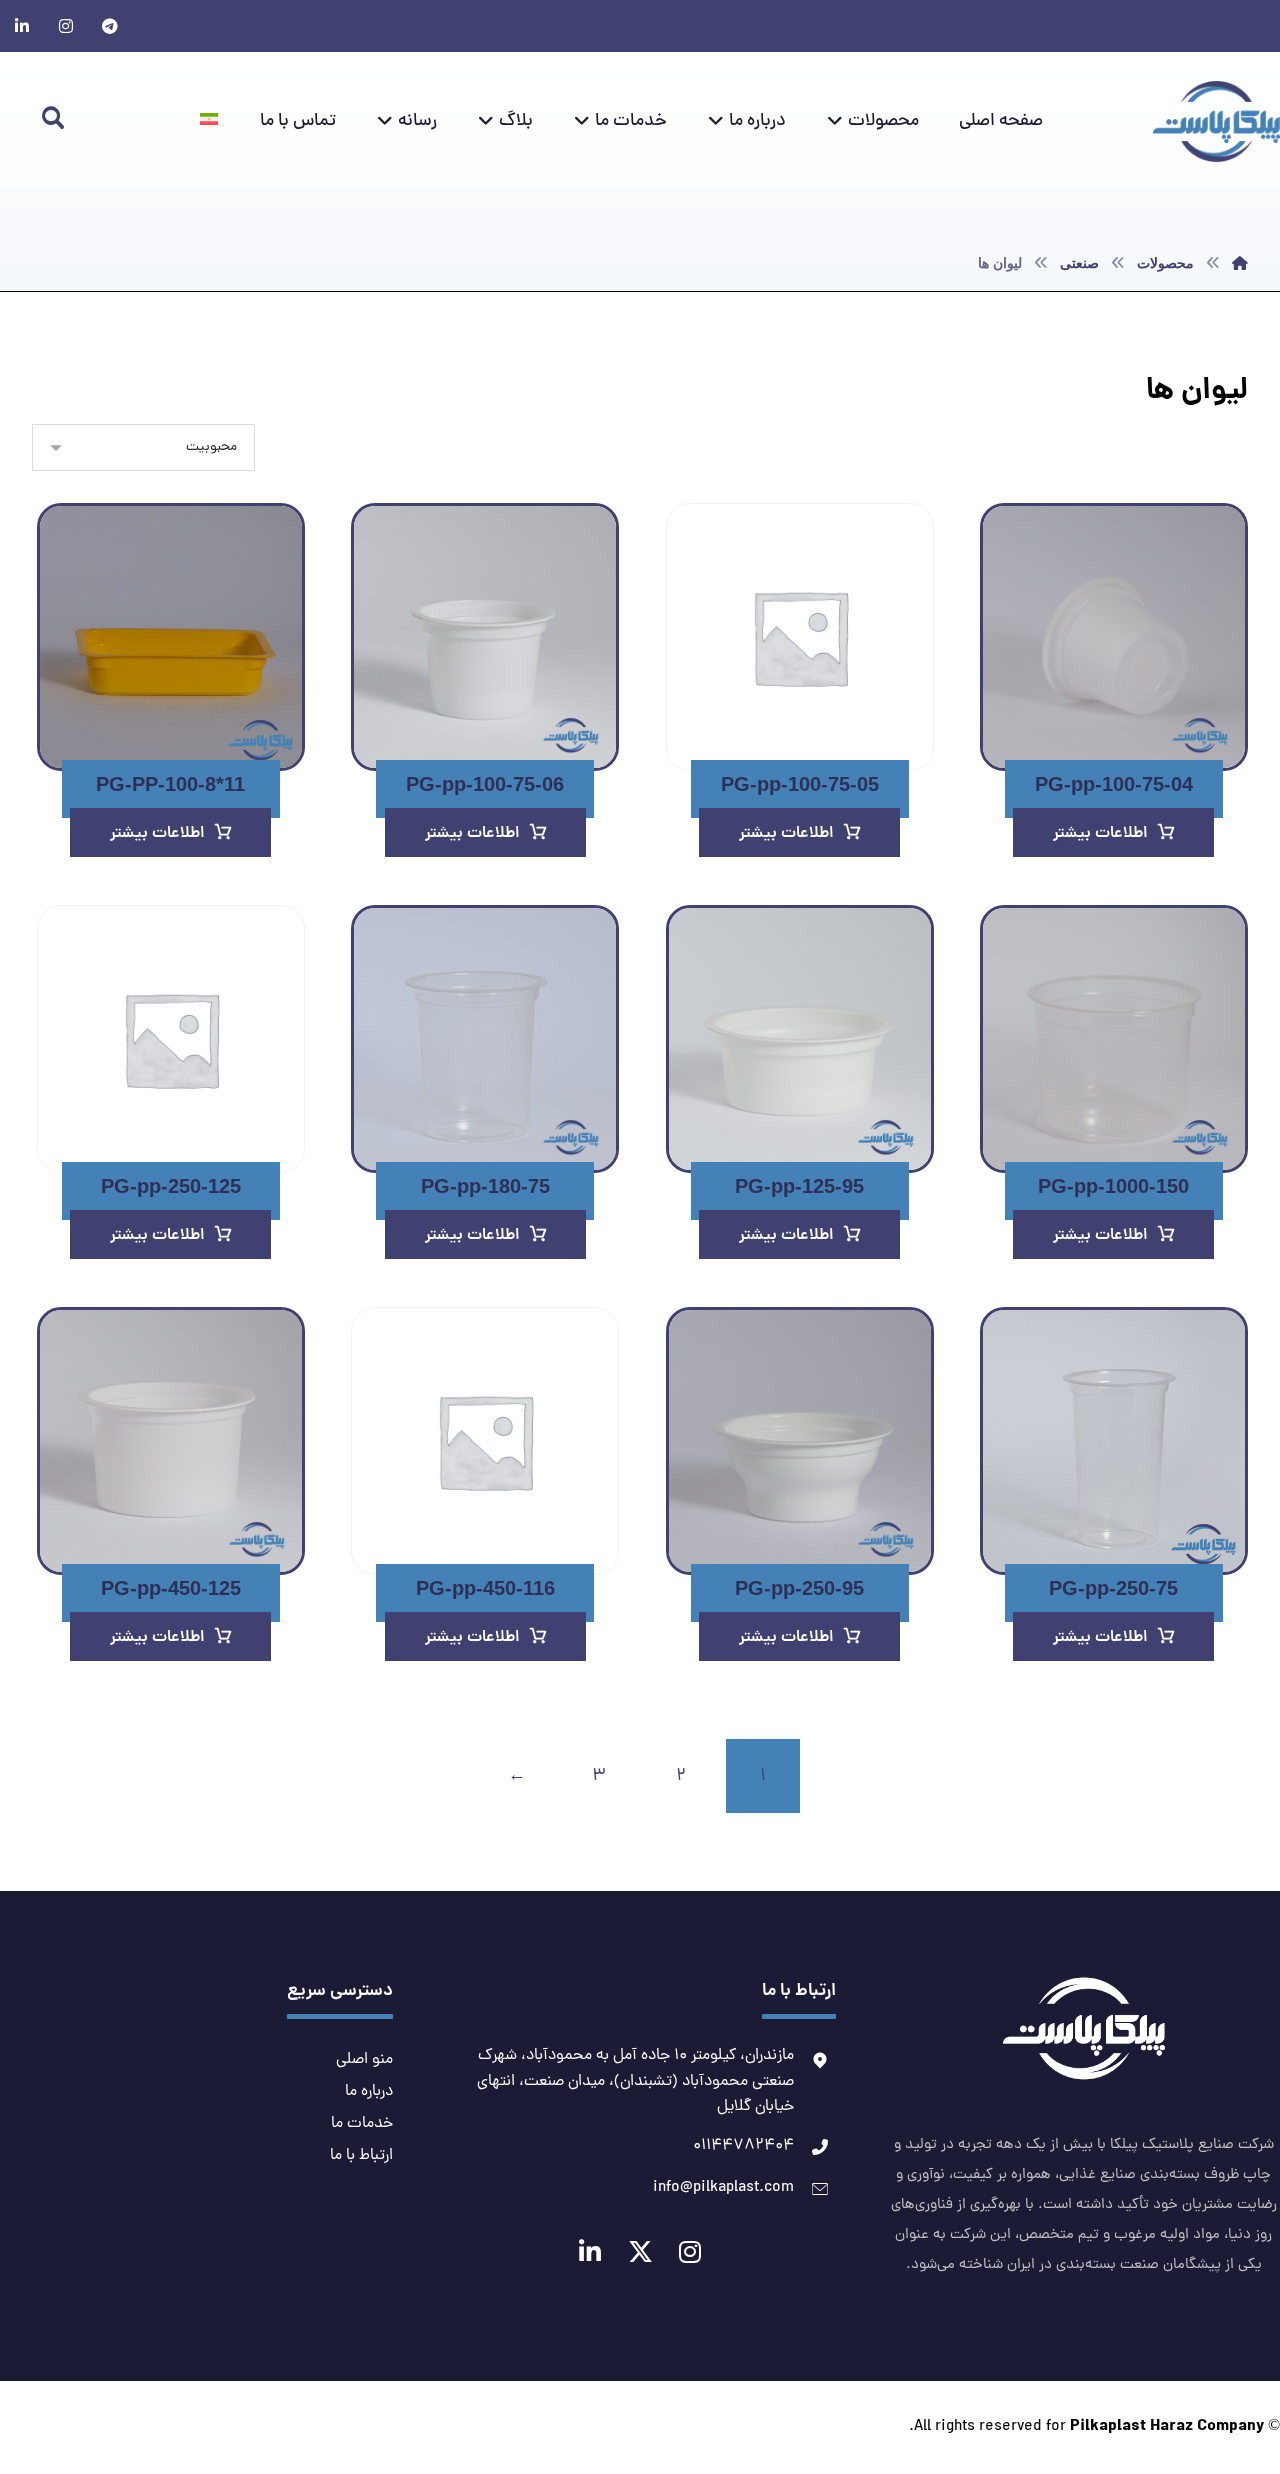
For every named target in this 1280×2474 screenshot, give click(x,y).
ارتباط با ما (361, 2156)
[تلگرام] (110, 26)
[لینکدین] (22, 26)
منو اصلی (364, 2060)
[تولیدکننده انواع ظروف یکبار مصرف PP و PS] (1216, 121)
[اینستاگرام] (66, 26)
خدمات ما (362, 2124)
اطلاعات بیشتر (1100, 834)
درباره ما (369, 2092)
